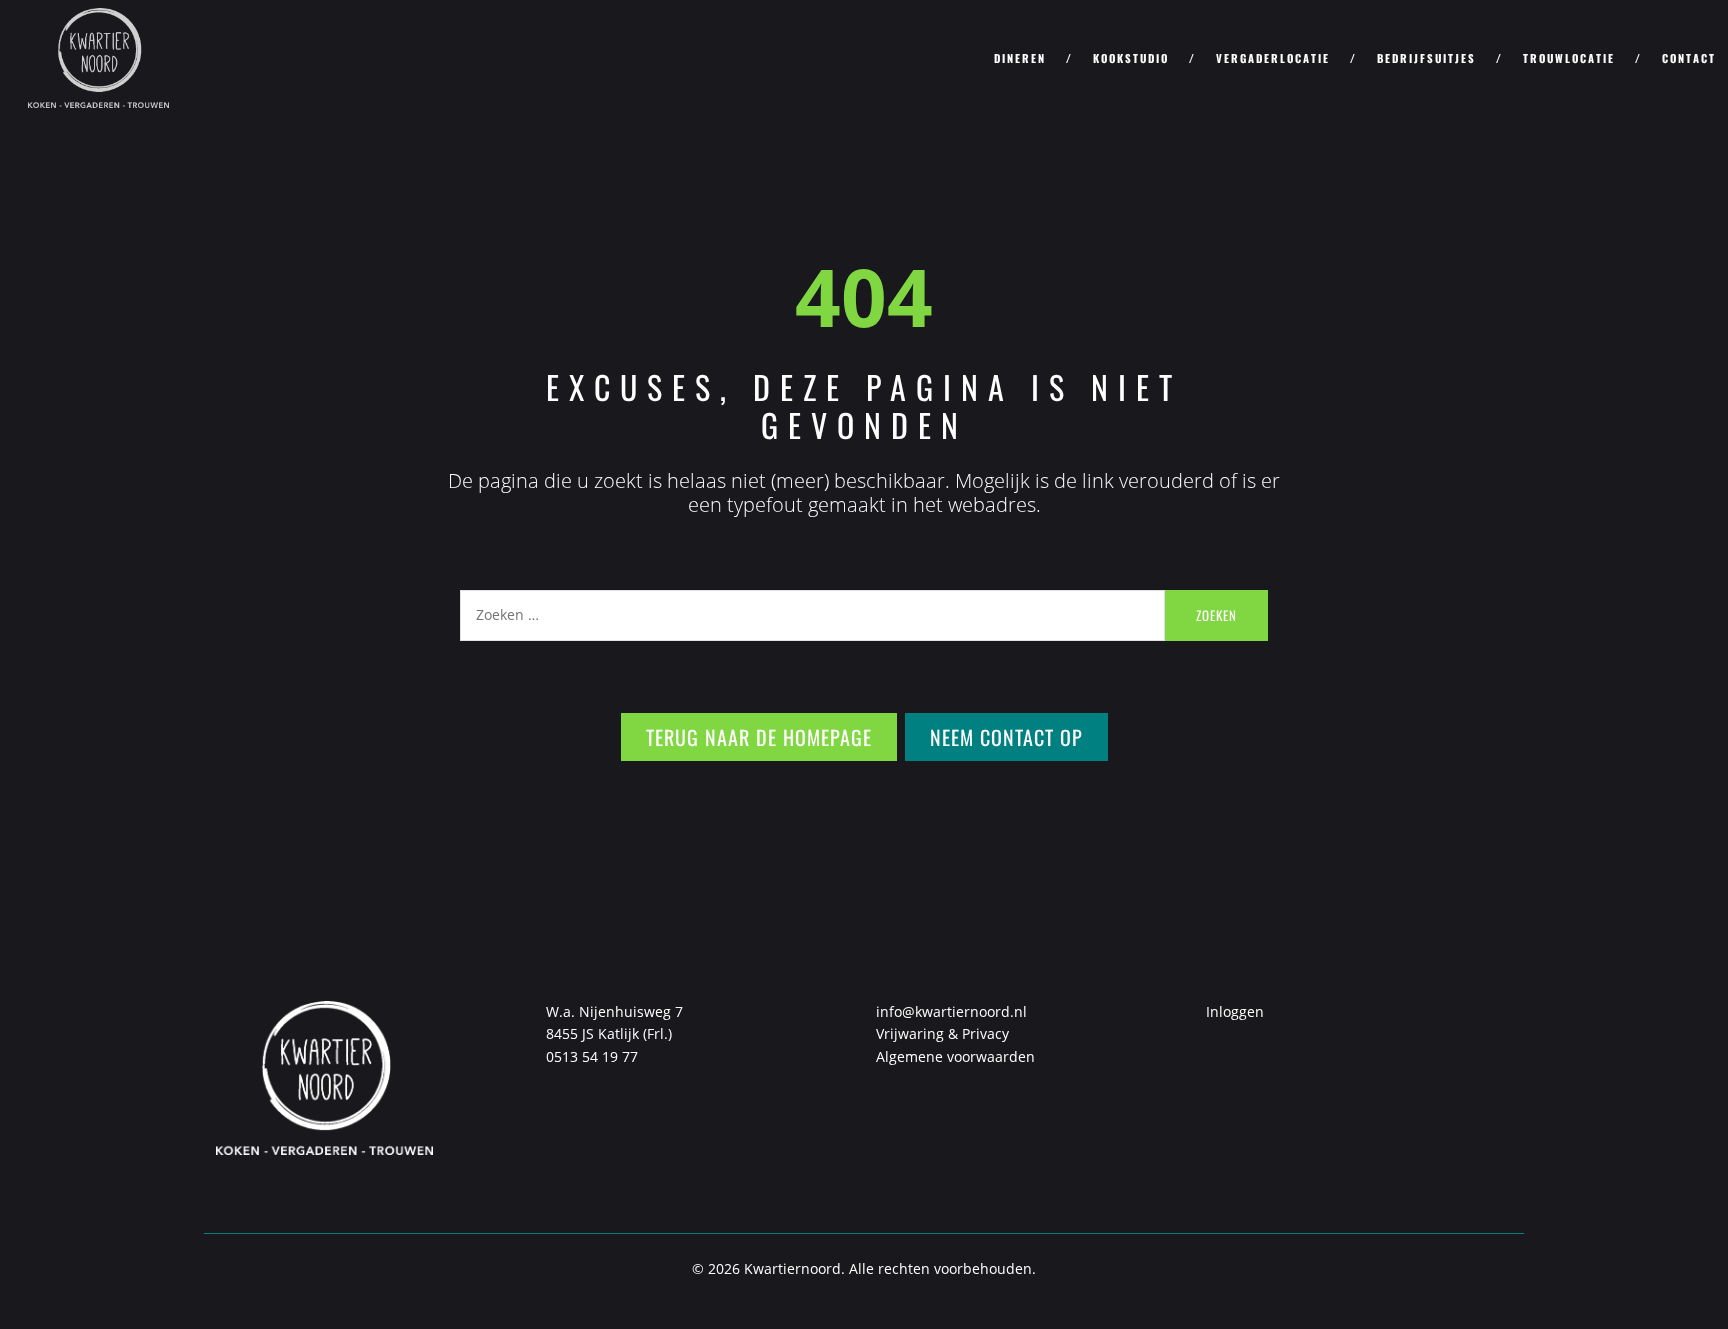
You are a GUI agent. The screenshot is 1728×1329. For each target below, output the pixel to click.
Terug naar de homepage (759, 737)
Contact (1689, 58)
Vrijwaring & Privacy (942, 1033)
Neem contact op (1006, 737)
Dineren (1020, 58)
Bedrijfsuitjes (1426, 58)
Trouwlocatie (1569, 58)
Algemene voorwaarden (955, 1056)
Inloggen (1235, 1011)
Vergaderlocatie (1273, 58)
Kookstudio (1131, 58)
